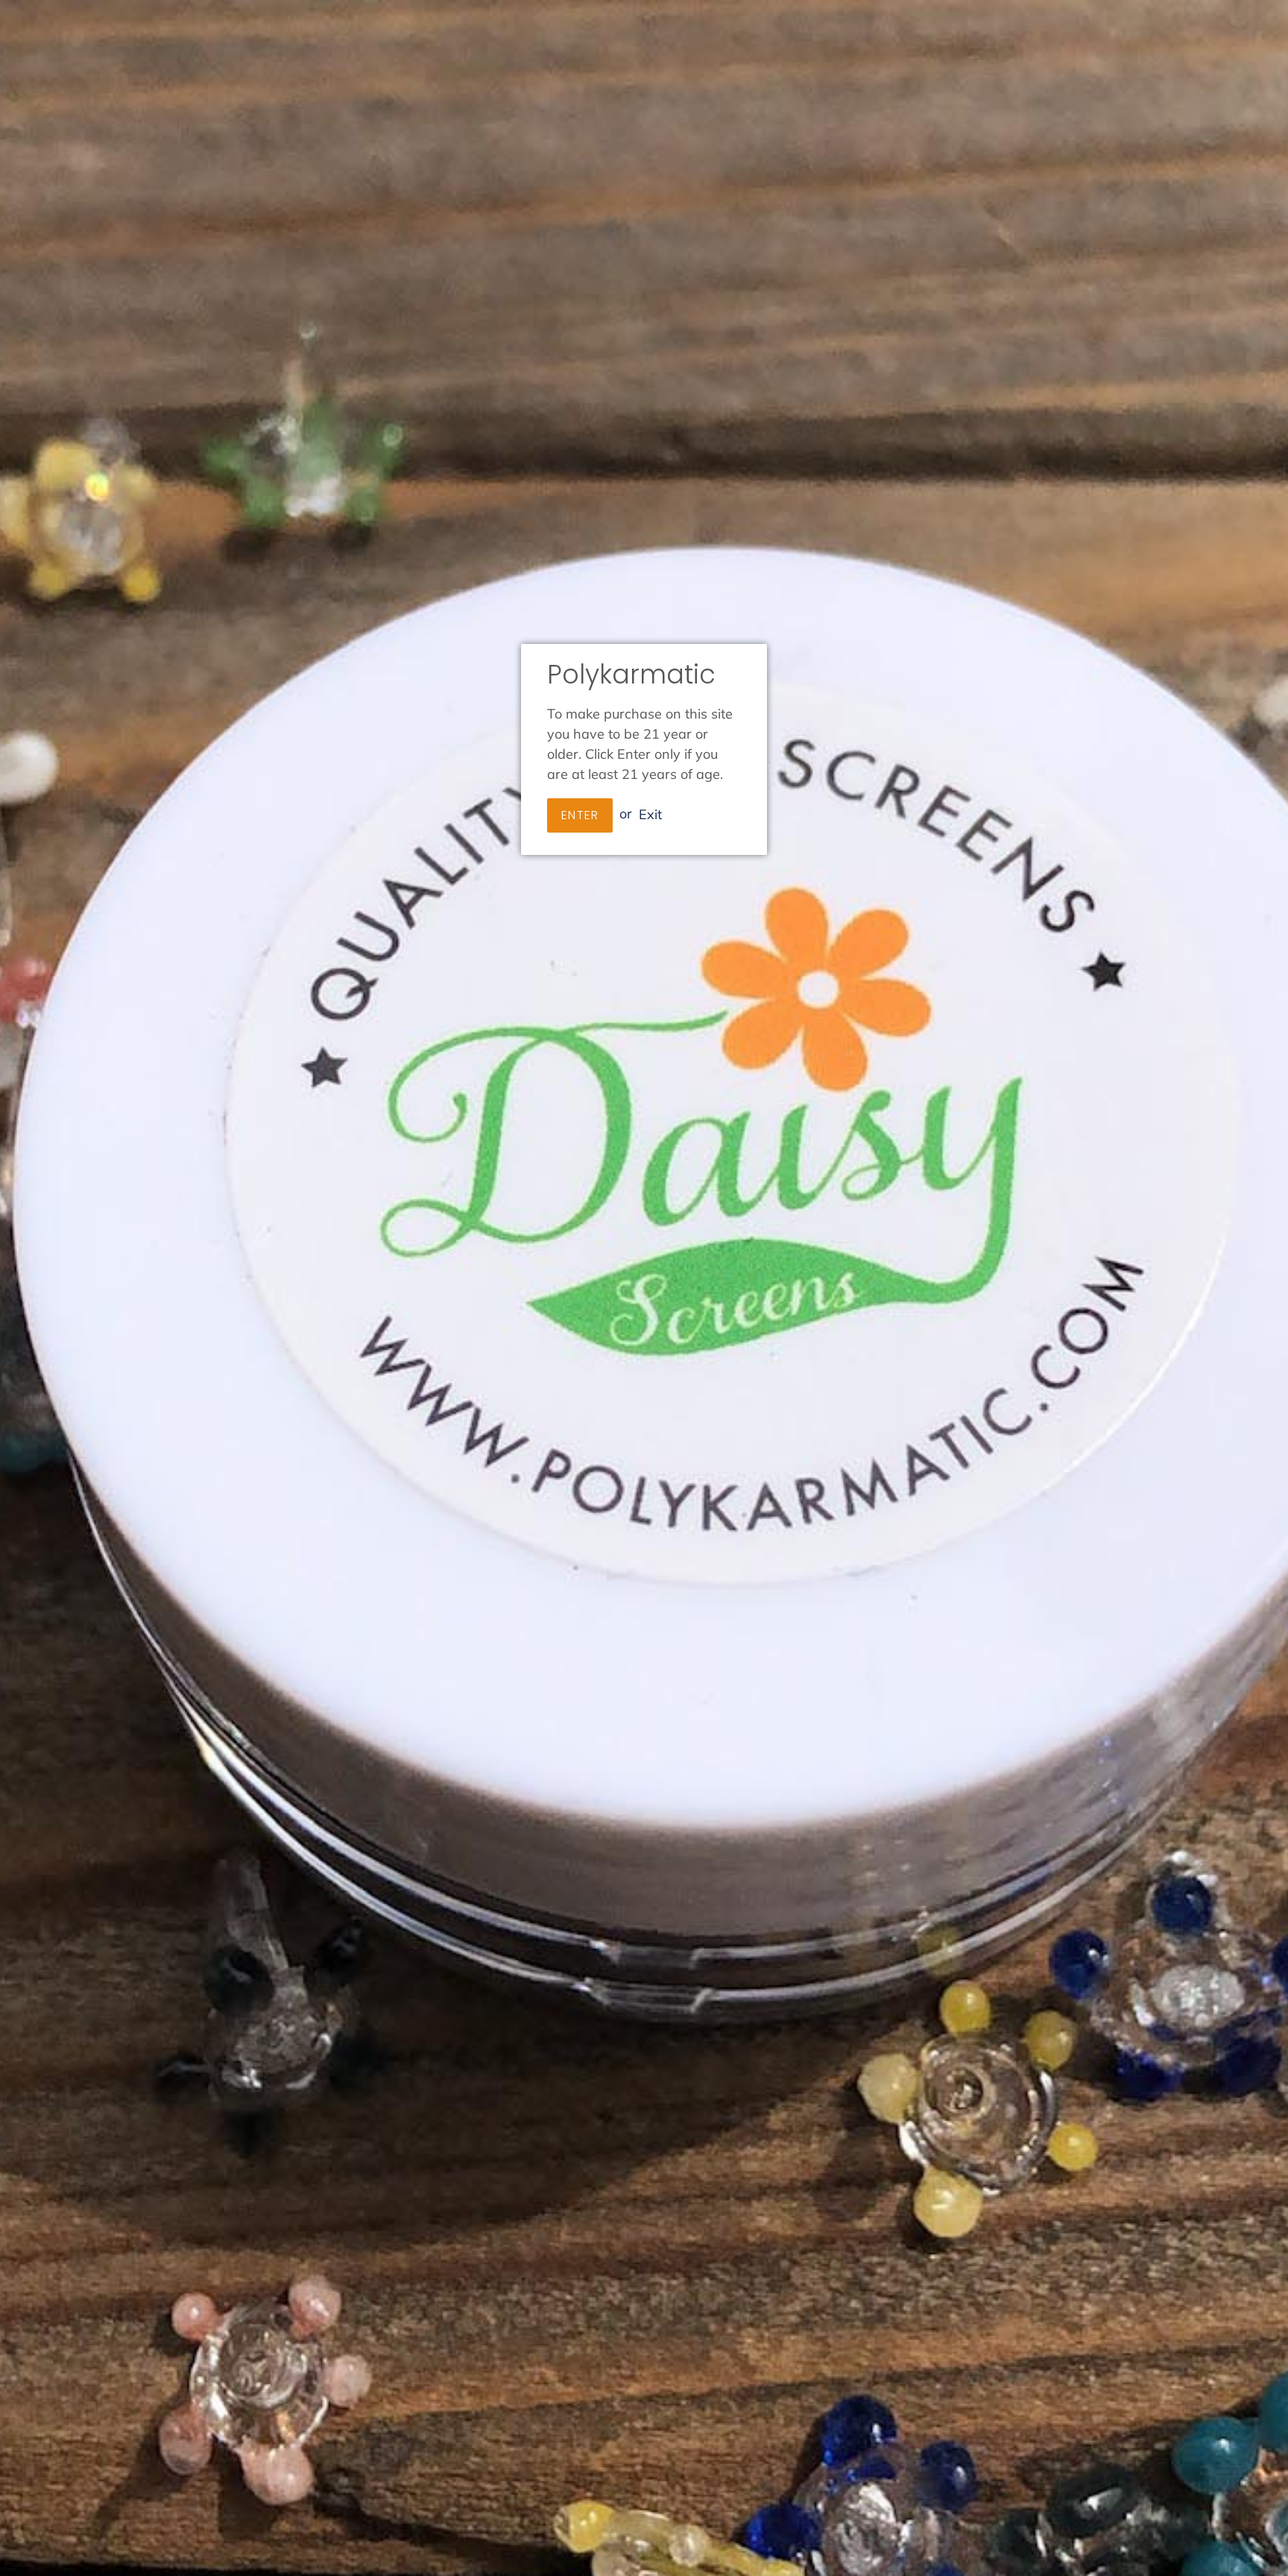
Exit (650, 814)
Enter (580, 815)
